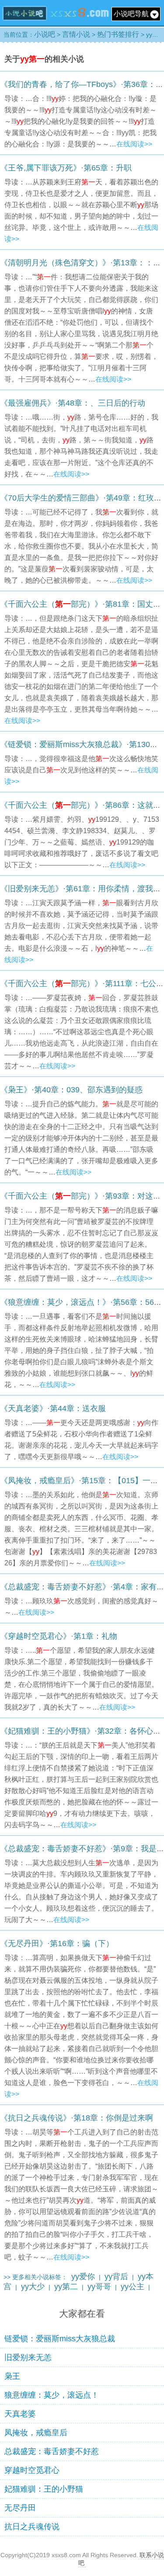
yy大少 (33, 2287)
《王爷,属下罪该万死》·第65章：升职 (66, 168)
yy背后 (116, 2277)
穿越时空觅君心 (32, 2470)
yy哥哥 (99, 2287)
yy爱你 (83, 2277)
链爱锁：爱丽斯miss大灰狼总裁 (60, 2339)
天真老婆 (20, 2414)
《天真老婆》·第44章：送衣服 (53, 1408)
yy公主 (133, 2287)
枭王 (12, 2376)
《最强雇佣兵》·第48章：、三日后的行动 (73, 403)
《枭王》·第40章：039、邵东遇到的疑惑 (71, 1090)
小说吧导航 (131, 14)
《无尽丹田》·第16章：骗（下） (57, 1943)
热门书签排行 (118, 34)
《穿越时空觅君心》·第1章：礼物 (59, 1636)
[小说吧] (56, 23)
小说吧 (45, 34)
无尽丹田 (20, 2508)
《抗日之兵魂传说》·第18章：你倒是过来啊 (77, 2118)
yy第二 (66, 2287)
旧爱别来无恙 (28, 2357)
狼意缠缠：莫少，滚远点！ (52, 2395)
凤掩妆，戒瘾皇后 (36, 2433)
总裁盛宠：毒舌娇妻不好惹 (52, 2451)
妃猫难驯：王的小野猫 (44, 2489)
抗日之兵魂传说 (32, 2527)
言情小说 (76, 34)
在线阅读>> (134, 144)
